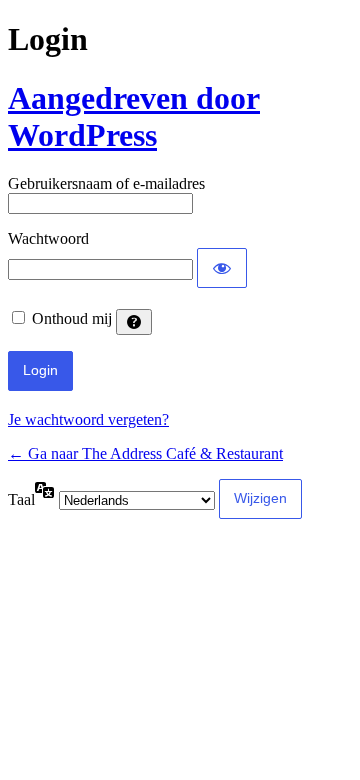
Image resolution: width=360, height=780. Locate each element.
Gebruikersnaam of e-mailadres (106, 183)
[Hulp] (134, 322)
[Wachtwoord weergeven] (222, 268)
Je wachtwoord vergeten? (88, 419)
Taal (21, 499)
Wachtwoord (48, 238)
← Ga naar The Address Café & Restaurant (145, 453)
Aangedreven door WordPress (134, 116)
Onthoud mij (72, 318)
